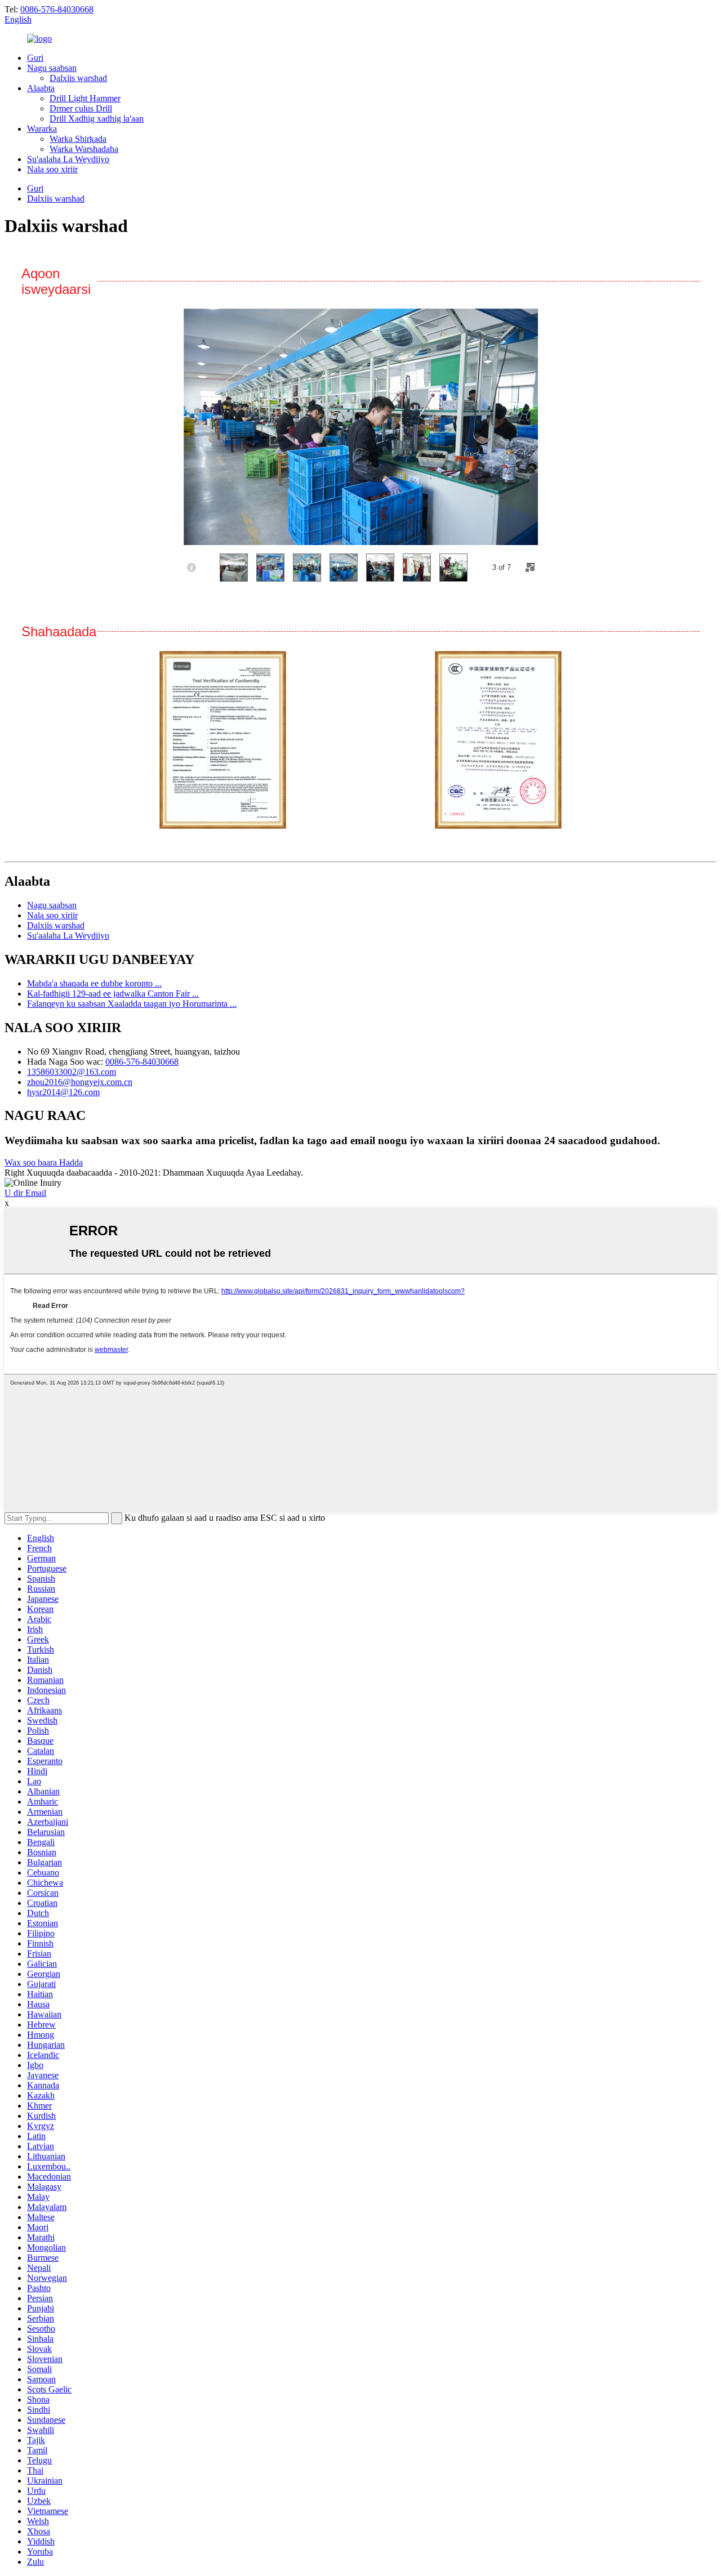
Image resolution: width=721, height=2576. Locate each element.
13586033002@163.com (72, 1072)
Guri (35, 58)
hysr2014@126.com (63, 1092)
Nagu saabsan (52, 68)
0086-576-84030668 (57, 9)
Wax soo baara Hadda (44, 1162)
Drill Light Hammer (85, 98)
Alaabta (41, 88)
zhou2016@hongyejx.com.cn (80, 1082)
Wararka (42, 129)
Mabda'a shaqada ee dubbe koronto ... (94, 983)
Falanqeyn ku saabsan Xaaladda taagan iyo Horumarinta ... (132, 1004)
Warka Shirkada (78, 139)
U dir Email (25, 1193)
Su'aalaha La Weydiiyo (68, 159)
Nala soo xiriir (52, 169)
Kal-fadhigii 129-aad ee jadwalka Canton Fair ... (113, 994)
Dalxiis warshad (78, 78)
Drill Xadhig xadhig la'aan (97, 119)
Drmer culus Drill (81, 108)
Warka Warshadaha (84, 149)
